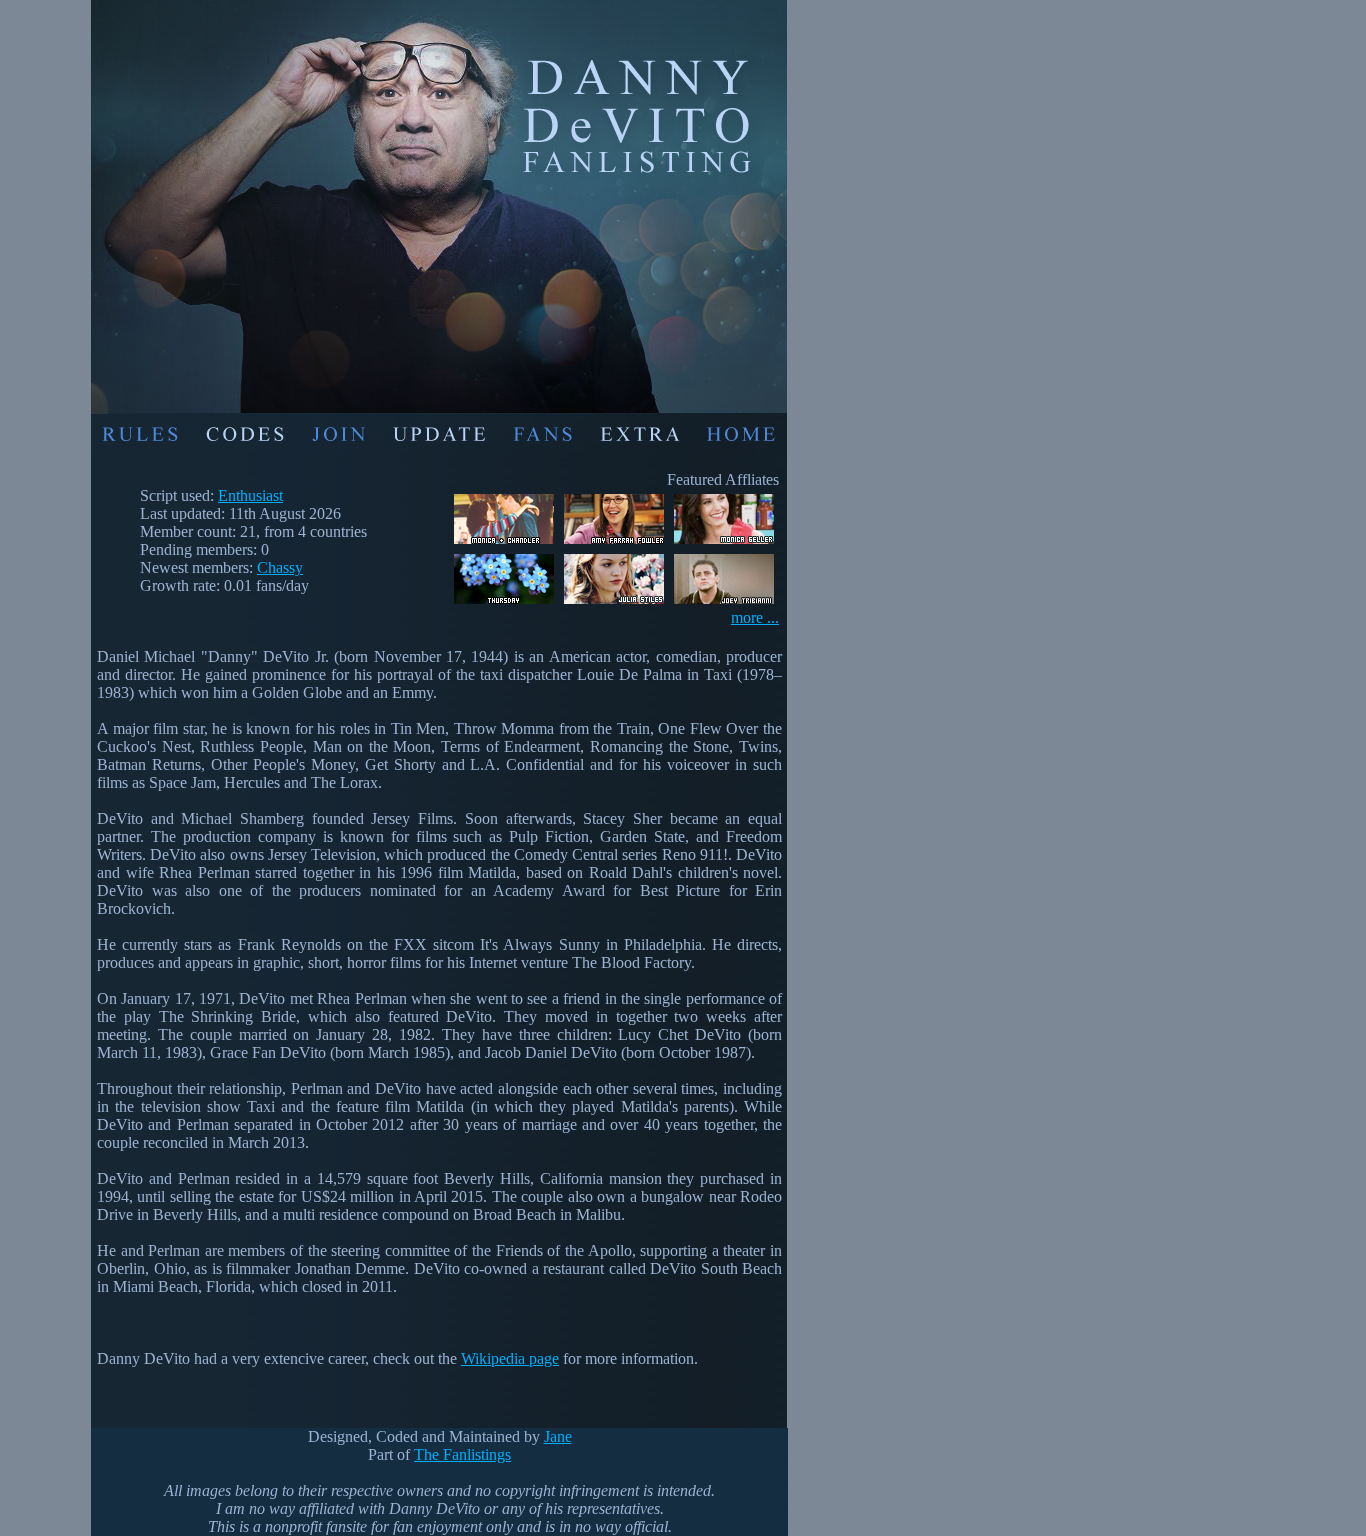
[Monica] (724, 543)
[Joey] (724, 603)
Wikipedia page (510, 1358)
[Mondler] (504, 543)
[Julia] (614, 603)
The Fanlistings (462, 1454)
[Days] (504, 603)
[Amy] (614, 543)
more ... (755, 617)
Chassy (280, 567)
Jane (558, 1436)
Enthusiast (250, 495)
